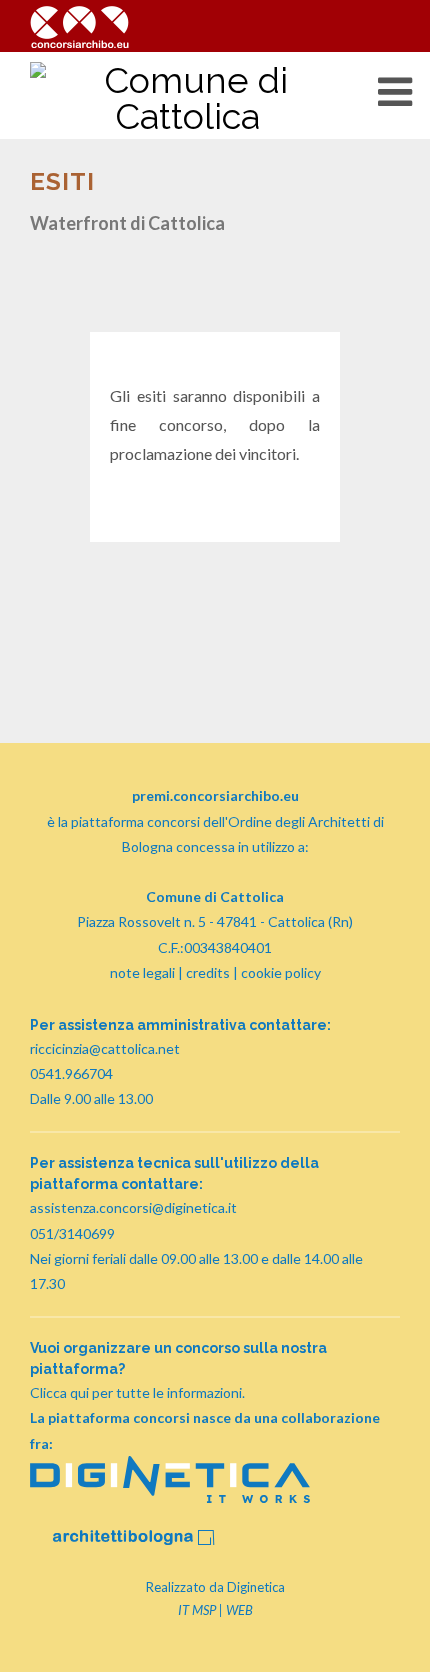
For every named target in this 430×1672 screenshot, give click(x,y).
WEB (239, 1610)
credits (208, 972)
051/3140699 (72, 1233)
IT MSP (197, 1610)
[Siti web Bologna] (170, 1497)
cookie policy (281, 972)
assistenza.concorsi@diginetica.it (133, 1207)
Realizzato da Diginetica (215, 1587)
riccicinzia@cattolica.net (105, 1048)
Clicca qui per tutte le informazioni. (137, 1392)
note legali (142, 972)
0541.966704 (71, 1073)
